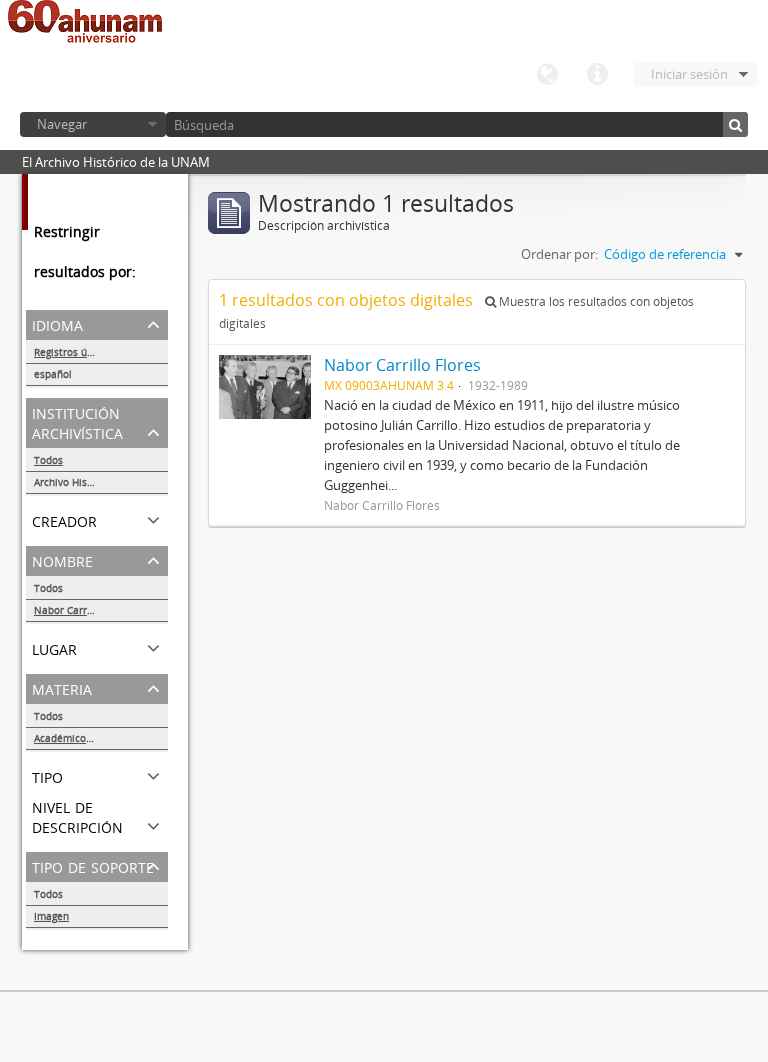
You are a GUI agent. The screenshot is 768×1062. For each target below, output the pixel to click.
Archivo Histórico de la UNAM (101, 482)
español (53, 374)
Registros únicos (73, 352)
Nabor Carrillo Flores (84, 610)
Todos (48, 460)
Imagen (51, 916)
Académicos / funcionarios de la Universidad (101, 738)
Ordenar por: (559, 254)
